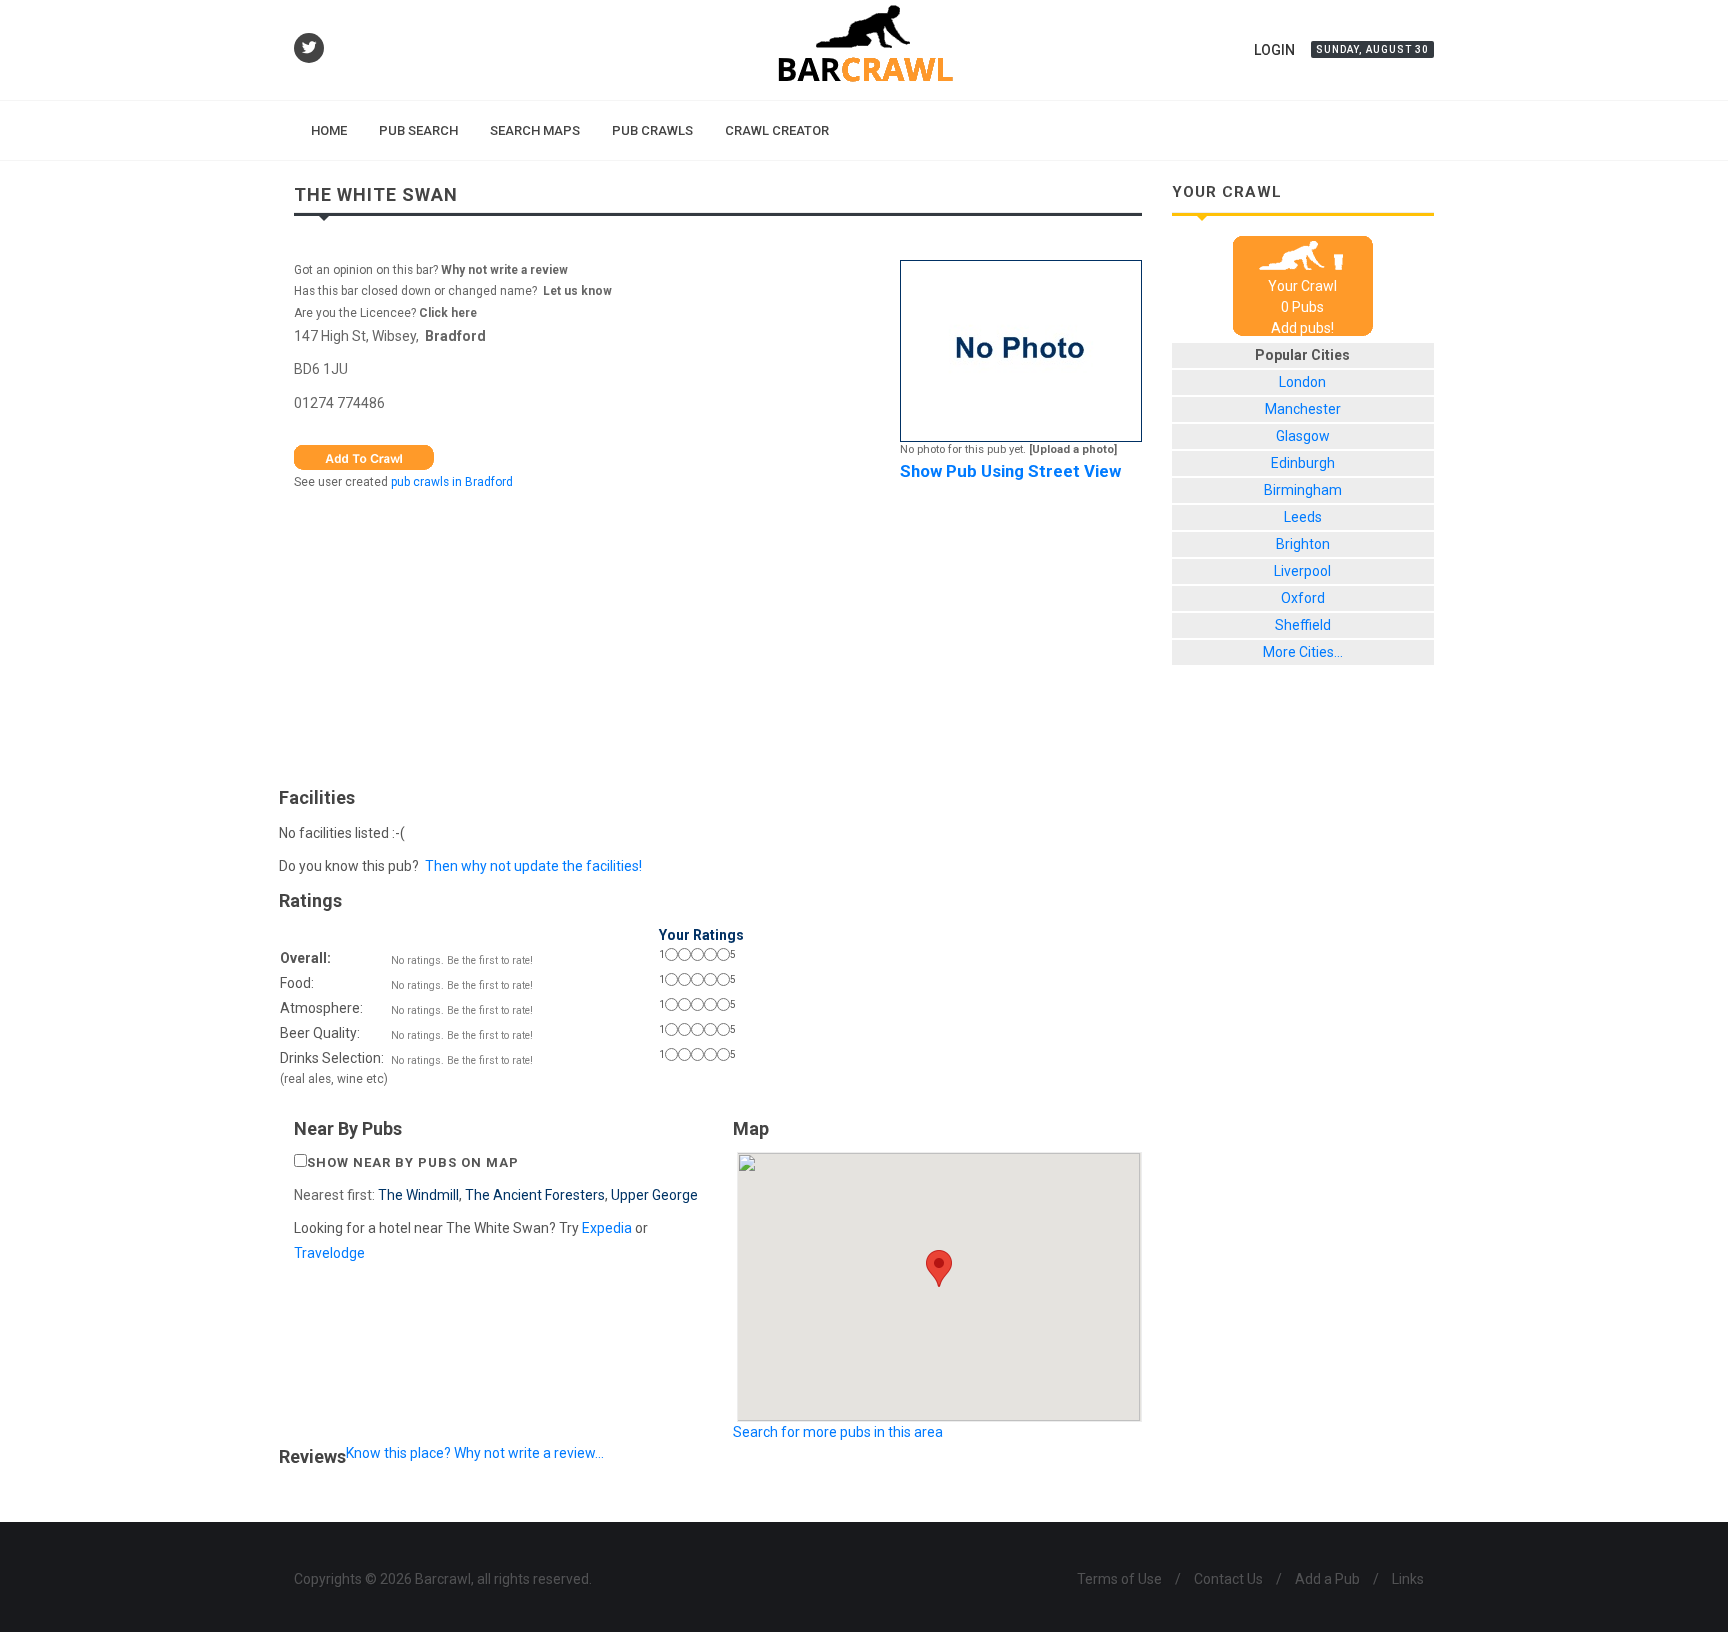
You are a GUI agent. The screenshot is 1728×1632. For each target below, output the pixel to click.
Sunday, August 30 (1372, 49)
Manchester (1303, 409)
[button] (939, 1268)
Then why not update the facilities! (533, 866)
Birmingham (1303, 490)
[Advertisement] (718, 634)
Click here (448, 313)
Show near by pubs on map (413, 1162)
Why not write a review (503, 270)
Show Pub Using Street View (1010, 471)
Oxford (1303, 598)
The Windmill (418, 1195)
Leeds (1303, 517)
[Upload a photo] (1073, 449)
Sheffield (1303, 625)
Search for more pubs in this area (838, 1432)
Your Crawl (1302, 286)
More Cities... (1303, 652)
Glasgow (1303, 436)
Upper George (654, 1195)
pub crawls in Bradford (452, 482)
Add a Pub (1327, 1579)
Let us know (577, 291)
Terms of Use (1119, 1579)
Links (1408, 1579)
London (1302, 382)
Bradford (455, 336)
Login (1274, 50)
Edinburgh (1303, 463)
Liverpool (1302, 571)
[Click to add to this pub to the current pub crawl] (364, 456)
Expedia (607, 1228)
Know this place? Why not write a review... (475, 1453)
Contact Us (1228, 1579)
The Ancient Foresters (535, 1195)
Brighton (1303, 544)
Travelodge (329, 1253)
